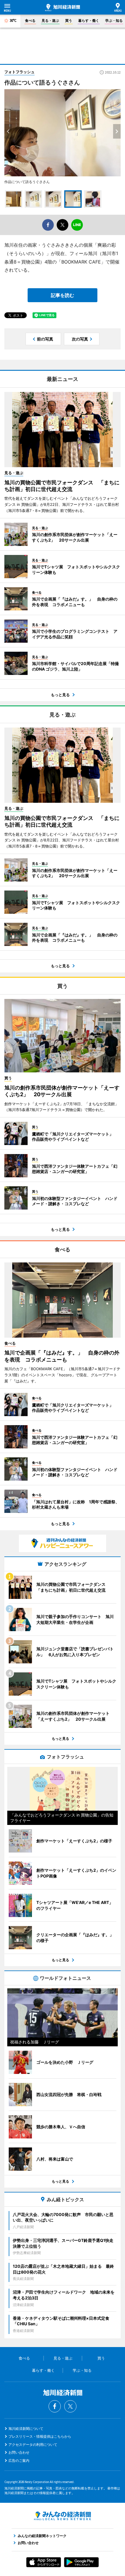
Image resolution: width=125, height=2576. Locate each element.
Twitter (70, 2406)
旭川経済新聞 (63, 8)
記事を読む (63, 295)
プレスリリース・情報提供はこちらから (40, 2436)
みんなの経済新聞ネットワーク (63, 2516)
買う (69, 20)
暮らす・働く (89, 20)
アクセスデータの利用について (33, 2445)
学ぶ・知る (114, 20)
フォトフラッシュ (19, 72)
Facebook (55, 2406)
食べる (30, 20)
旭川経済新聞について (26, 2429)
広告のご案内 (19, 2461)
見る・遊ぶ (50, 20)
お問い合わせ (19, 2452)
